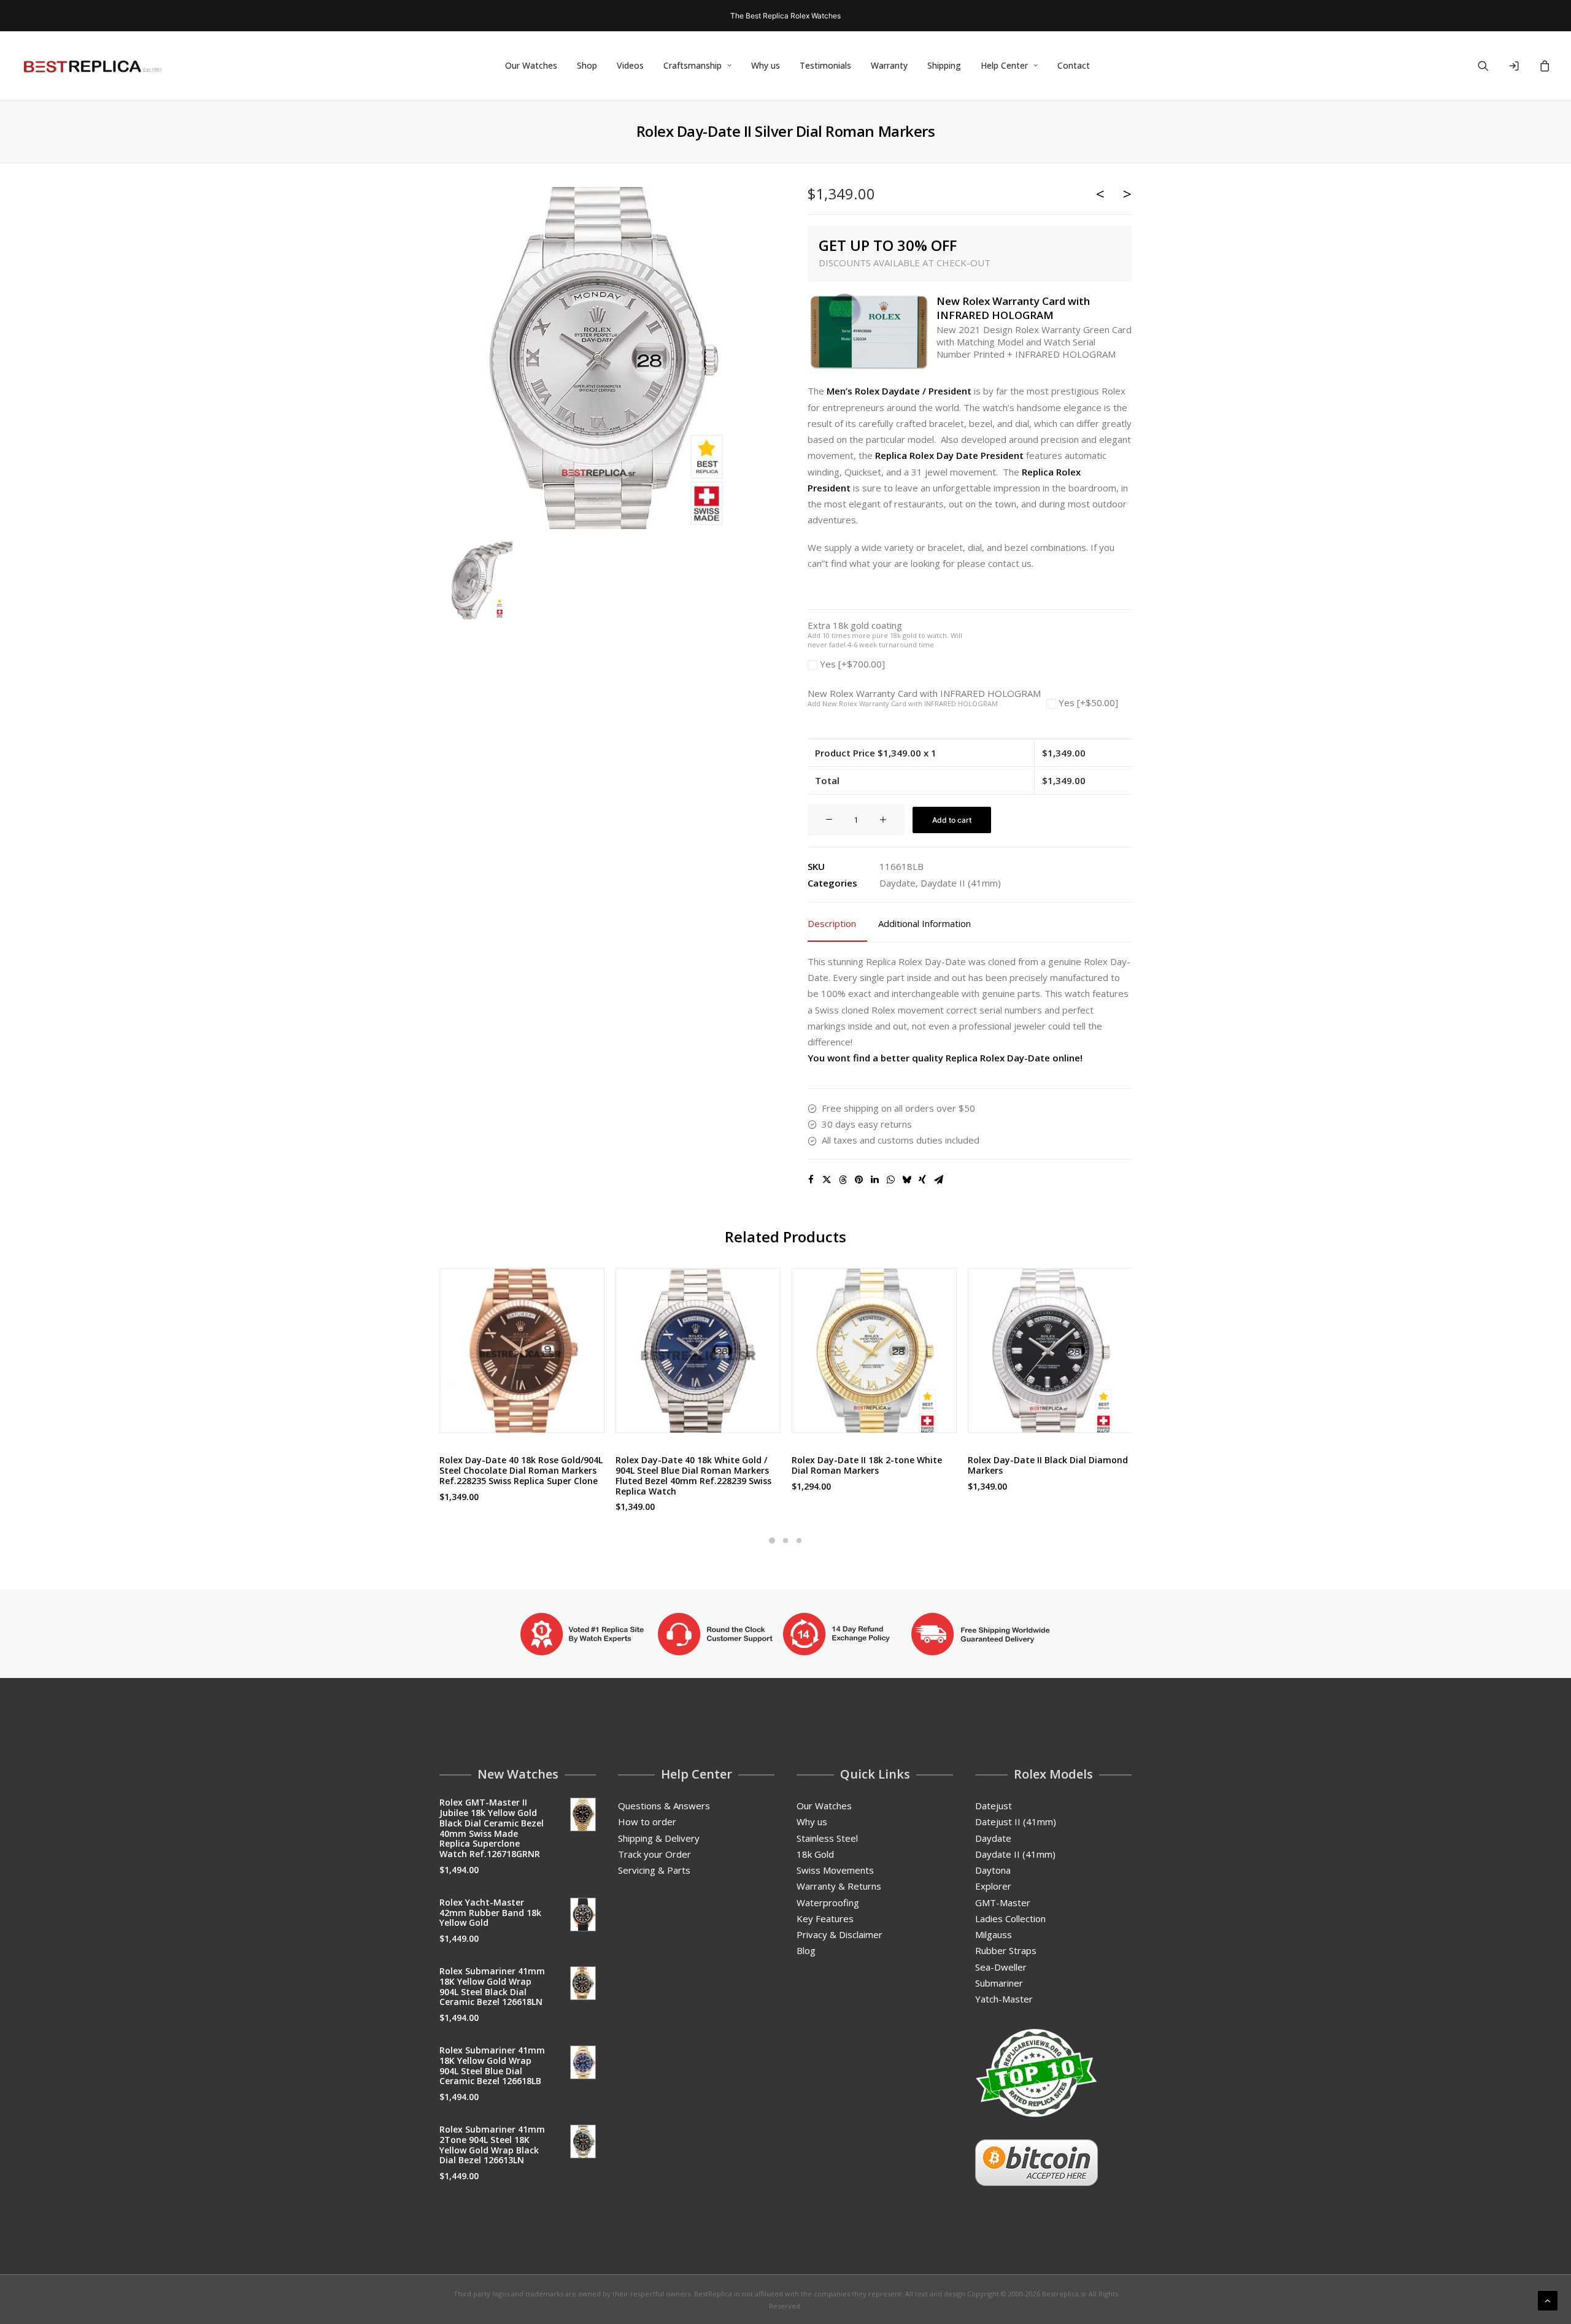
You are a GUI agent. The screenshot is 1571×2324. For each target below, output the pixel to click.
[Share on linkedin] (874, 1180)
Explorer (993, 1886)
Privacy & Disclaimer (840, 1934)
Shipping (944, 65)
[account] (1519, 66)
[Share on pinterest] (859, 1180)
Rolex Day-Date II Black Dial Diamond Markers (1048, 1465)
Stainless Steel (827, 1838)
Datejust (994, 1806)
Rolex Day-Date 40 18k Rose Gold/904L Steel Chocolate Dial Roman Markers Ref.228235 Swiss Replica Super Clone (521, 1470)
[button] (1491, 66)
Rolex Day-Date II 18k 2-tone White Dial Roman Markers (867, 1465)
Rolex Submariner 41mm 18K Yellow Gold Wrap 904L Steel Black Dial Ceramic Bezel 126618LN (492, 1986)
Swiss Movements (835, 1870)
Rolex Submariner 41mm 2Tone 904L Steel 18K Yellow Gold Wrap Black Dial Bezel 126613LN (492, 2145)
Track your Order (654, 1854)
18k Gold (815, 1854)
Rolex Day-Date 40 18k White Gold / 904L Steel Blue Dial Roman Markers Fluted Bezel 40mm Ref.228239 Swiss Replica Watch (693, 1475)
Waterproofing (828, 1903)
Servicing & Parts (654, 1870)
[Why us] (785, 1634)
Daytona (993, 1870)
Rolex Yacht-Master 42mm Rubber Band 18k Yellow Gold (490, 1913)
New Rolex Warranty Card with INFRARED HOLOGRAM (924, 698)
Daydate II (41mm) (961, 883)
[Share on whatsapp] (890, 1180)
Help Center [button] (1004, 65)
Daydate (897, 883)
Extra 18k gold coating (885, 635)
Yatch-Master (1004, 1999)
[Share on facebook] (811, 1180)
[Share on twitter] (827, 1180)
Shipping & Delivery (659, 1838)
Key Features (825, 1918)
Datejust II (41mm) (1016, 1822)
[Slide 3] (799, 1541)
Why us (766, 65)
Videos (630, 65)
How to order (647, 1822)
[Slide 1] (772, 1541)
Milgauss (994, 1934)
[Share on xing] (922, 1180)
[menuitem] (531, 66)
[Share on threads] (843, 1180)
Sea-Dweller (1001, 1967)
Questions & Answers (664, 1806)
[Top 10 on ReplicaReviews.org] (1036, 2073)
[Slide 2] (785, 1541)
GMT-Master (1003, 1903)
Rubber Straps (1006, 1950)
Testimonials (825, 65)
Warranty (889, 65)
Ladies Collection (1010, 1918)
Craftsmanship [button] (693, 65)
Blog (806, 1950)
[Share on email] (938, 1180)
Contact (1074, 65)
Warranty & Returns (839, 1886)
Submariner (999, 1983)
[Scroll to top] (1548, 2299)
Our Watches (531, 65)
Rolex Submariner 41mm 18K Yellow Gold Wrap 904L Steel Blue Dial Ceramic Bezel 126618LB (492, 2065)
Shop (587, 65)
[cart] (1543, 66)
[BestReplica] (93, 66)
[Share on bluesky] (906, 1180)
